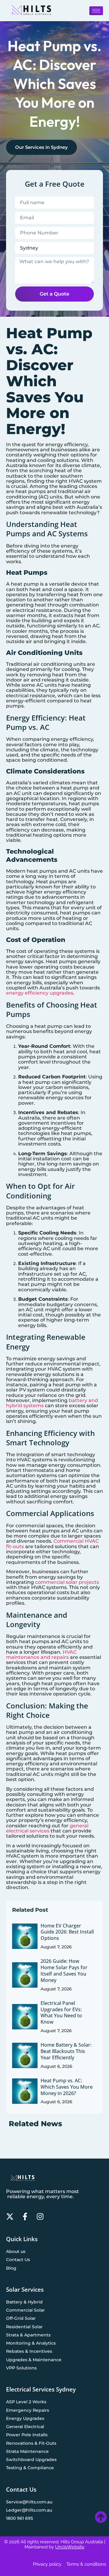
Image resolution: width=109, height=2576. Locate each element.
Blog (11, 2268)
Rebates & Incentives (29, 2351)
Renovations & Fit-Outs (31, 2443)
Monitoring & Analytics (31, 2343)
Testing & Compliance (30, 2468)
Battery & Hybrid (24, 2302)
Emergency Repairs (28, 2410)
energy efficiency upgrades (40, 993)
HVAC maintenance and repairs (41, 1655)
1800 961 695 (20, 2518)
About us (16, 2251)
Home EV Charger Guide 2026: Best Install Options (67, 1932)
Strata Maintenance (27, 2451)
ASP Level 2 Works (26, 2402)
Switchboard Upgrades (31, 2460)
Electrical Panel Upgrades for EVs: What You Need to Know (61, 2012)
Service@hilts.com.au (29, 2502)
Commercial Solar (25, 2310)
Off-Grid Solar (21, 2318)
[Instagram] (40, 2216)
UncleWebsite (70, 2547)
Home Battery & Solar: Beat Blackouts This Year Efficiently (66, 2051)
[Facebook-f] (25, 2216)
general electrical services (47, 1828)
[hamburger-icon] (96, 11)
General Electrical (25, 2427)
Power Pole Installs (27, 2435)
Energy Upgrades (25, 2418)
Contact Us (18, 2260)
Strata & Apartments (28, 2335)
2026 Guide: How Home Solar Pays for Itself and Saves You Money (64, 1970)
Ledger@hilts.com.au (29, 2510)
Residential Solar (24, 2327)
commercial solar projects (67, 1582)
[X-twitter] (10, 2216)
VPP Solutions (21, 2368)
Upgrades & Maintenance (34, 2360)
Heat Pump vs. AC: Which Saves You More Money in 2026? (67, 2087)
